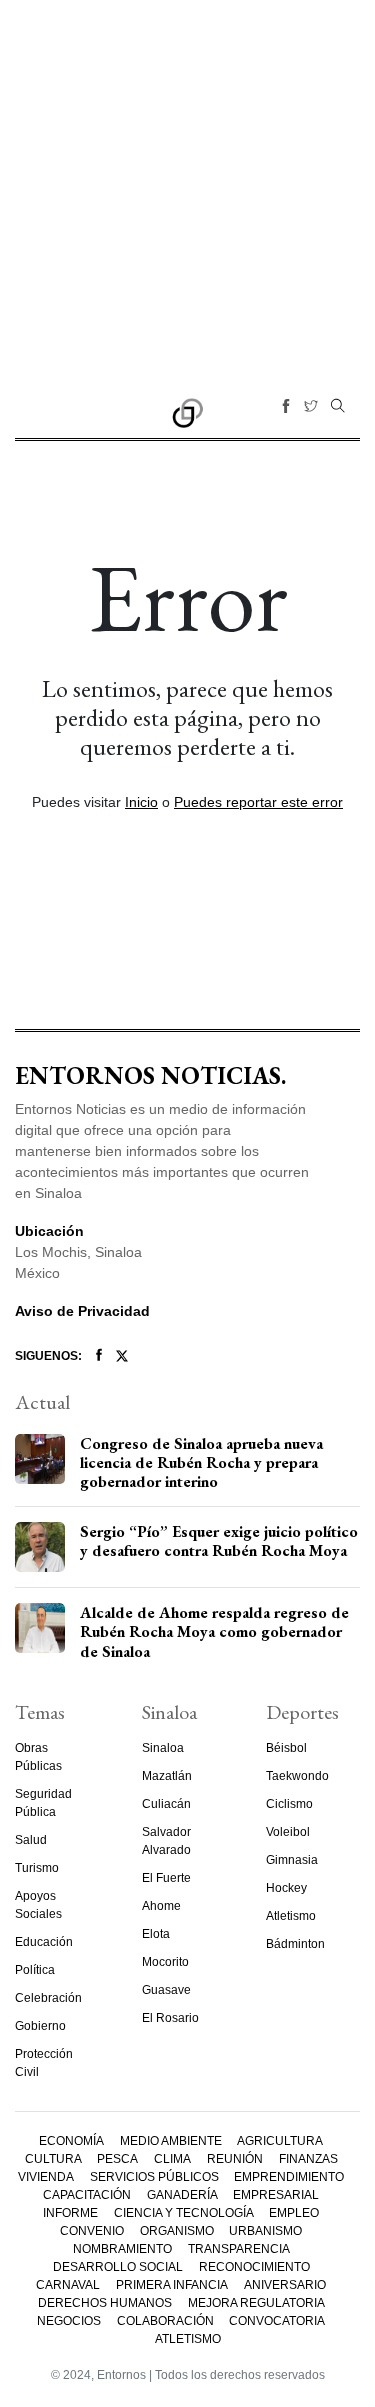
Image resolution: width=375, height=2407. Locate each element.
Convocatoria (277, 2321)
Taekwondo (297, 1776)
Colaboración (165, 2321)
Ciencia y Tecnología (184, 2213)
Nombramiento (122, 2249)
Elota (156, 1934)
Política (35, 1970)
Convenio (92, 2231)
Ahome (161, 1906)
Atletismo (291, 1916)
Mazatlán (167, 1776)
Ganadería (182, 2195)
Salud (31, 1840)
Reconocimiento (254, 2267)
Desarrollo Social (118, 2267)
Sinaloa (163, 1748)
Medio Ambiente (171, 2141)
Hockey (286, 1888)
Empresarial (276, 2195)
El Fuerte (166, 1878)
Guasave (166, 1990)
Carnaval (68, 2285)
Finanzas (308, 2159)
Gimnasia (292, 1860)
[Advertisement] (187, 187)
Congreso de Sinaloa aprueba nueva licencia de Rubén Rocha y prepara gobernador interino (201, 1462)
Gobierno (40, 2026)
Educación (44, 1942)
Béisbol (286, 1748)
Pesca (117, 2159)
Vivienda (46, 2177)
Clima (172, 2159)
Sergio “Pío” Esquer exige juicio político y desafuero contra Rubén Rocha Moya (219, 1541)
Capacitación (87, 2195)
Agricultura (280, 2141)
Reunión (235, 2159)
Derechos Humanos (105, 2303)
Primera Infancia (172, 2285)
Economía (71, 2141)
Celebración (48, 1998)
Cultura (53, 2159)
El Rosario (170, 2018)
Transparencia (239, 2249)
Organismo (177, 2231)
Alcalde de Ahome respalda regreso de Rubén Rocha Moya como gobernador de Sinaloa (214, 1631)
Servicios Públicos (154, 2177)
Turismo (37, 1868)
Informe (70, 2213)
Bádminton (295, 1944)
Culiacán (166, 1804)
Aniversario (285, 2285)
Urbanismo (265, 2231)
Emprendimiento (289, 2177)
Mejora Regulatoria (256, 2303)
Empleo (294, 2213)
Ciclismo (289, 1804)
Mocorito (165, 1962)
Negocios (69, 2321)
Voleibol (288, 1832)
